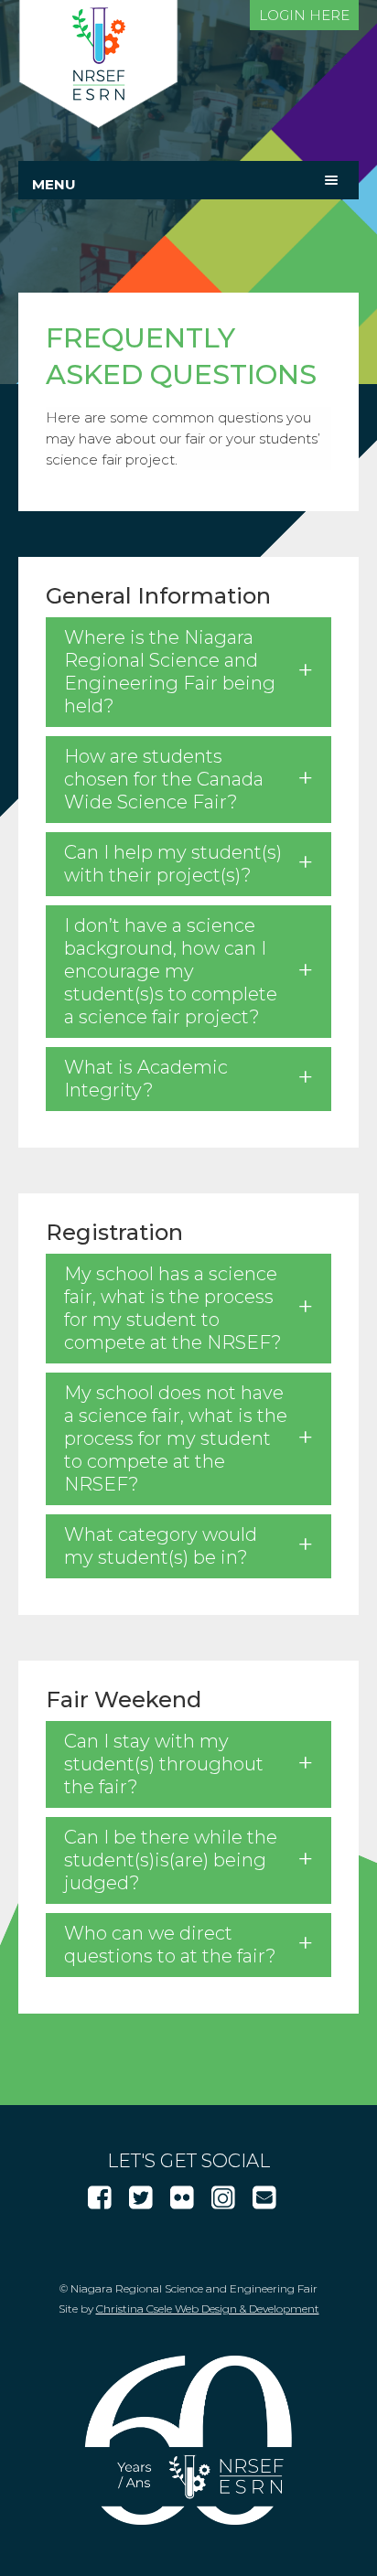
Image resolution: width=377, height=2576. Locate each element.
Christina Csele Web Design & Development (208, 2309)
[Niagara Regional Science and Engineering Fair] (98, 123)
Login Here (304, 15)
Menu (54, 184)
